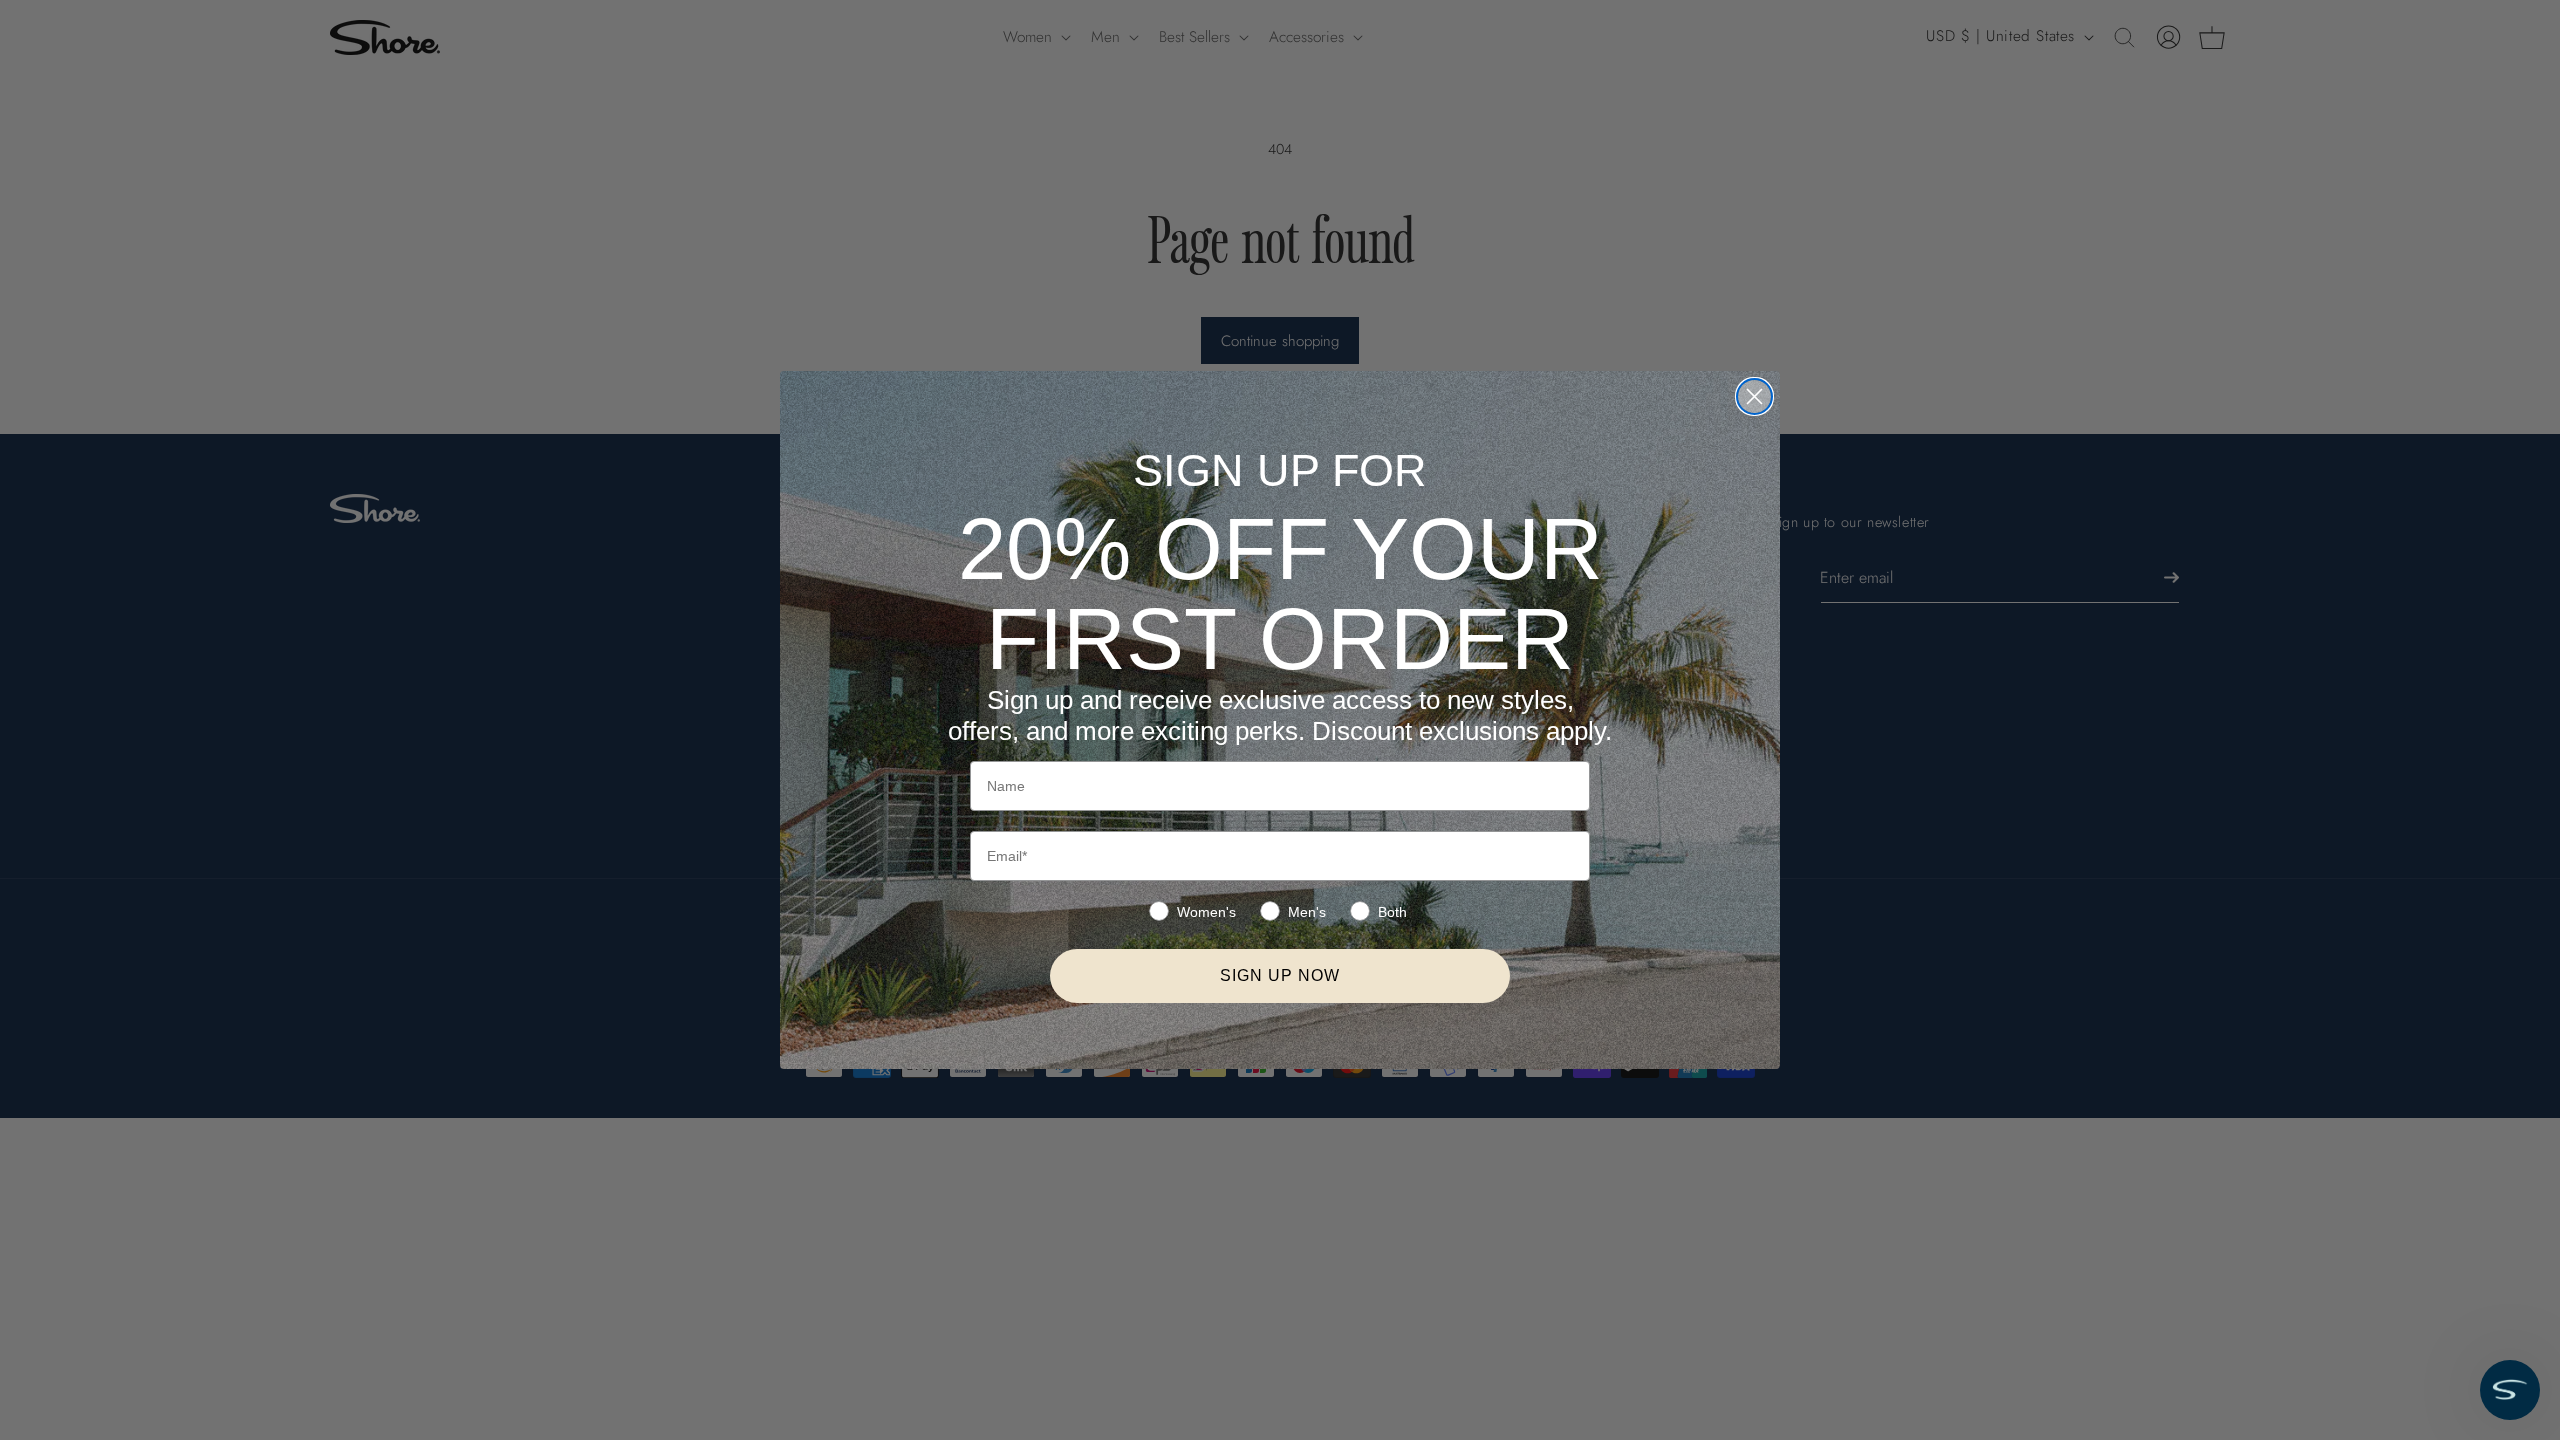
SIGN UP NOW (1280, 975)
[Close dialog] (1754, 396)
